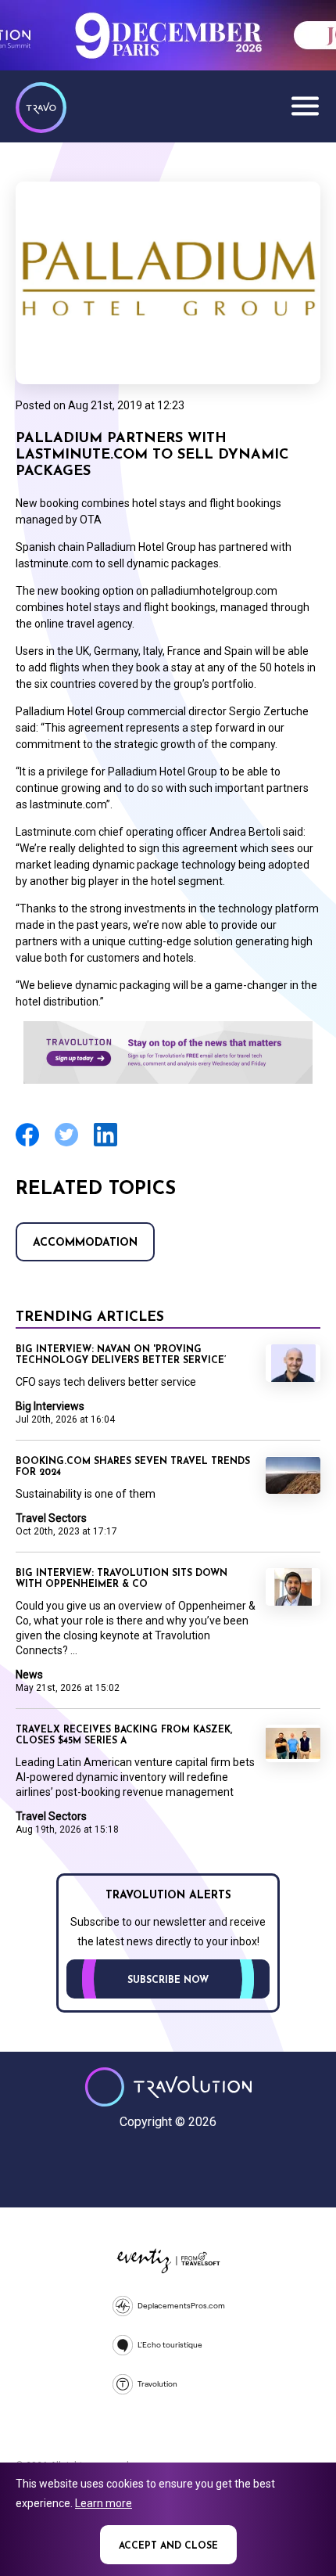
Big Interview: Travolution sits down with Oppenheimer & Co (122, 1579)
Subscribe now (168, 1981)
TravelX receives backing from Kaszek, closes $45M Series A (124, 1736)
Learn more (104, 2503)
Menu (305, 106)
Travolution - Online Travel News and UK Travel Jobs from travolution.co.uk (168, 2087)
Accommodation (85, 1243)
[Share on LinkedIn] (105, 1144)
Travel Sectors (51, 1518)
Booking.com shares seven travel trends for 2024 (133, 1467)
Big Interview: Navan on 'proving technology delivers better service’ (121, 1355)
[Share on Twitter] (66, 1144)
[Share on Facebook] (27, 1144)
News (29, 1675)
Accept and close (168, 2546)
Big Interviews (50, 1406)
